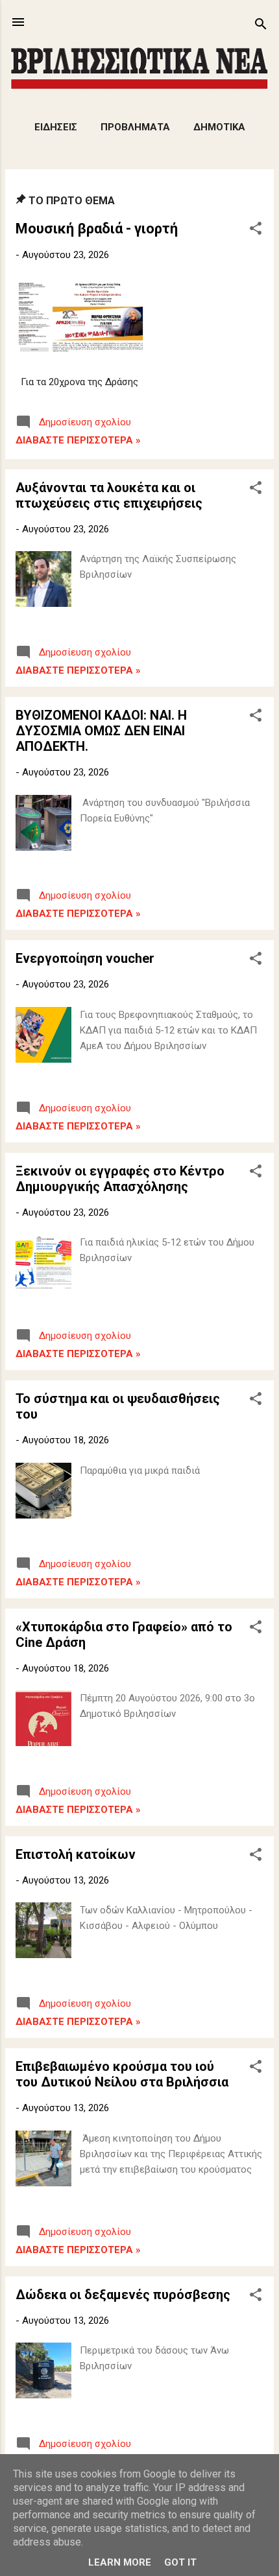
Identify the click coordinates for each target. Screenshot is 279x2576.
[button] (256, 230)
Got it (180, 2562)
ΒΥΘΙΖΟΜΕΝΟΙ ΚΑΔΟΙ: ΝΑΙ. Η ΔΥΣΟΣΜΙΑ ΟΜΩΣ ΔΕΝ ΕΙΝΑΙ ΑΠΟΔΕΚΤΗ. (101, 731)
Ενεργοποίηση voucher (85, 958)
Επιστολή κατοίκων (76, 1854)
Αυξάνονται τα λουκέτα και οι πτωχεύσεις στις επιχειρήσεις (109, 495)
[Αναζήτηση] (261, 26)
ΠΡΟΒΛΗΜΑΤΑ (135, 127)
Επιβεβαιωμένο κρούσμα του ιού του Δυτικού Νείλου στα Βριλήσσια (122, 2074)
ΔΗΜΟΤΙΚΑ (219, 127)
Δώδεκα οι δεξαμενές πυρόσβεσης (123, 2295)
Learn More (120, 2562)
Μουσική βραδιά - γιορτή (97, 229)
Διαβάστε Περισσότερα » (78, 440)
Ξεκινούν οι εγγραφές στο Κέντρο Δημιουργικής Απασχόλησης (120, 1179)
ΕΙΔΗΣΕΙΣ (56, 127)
